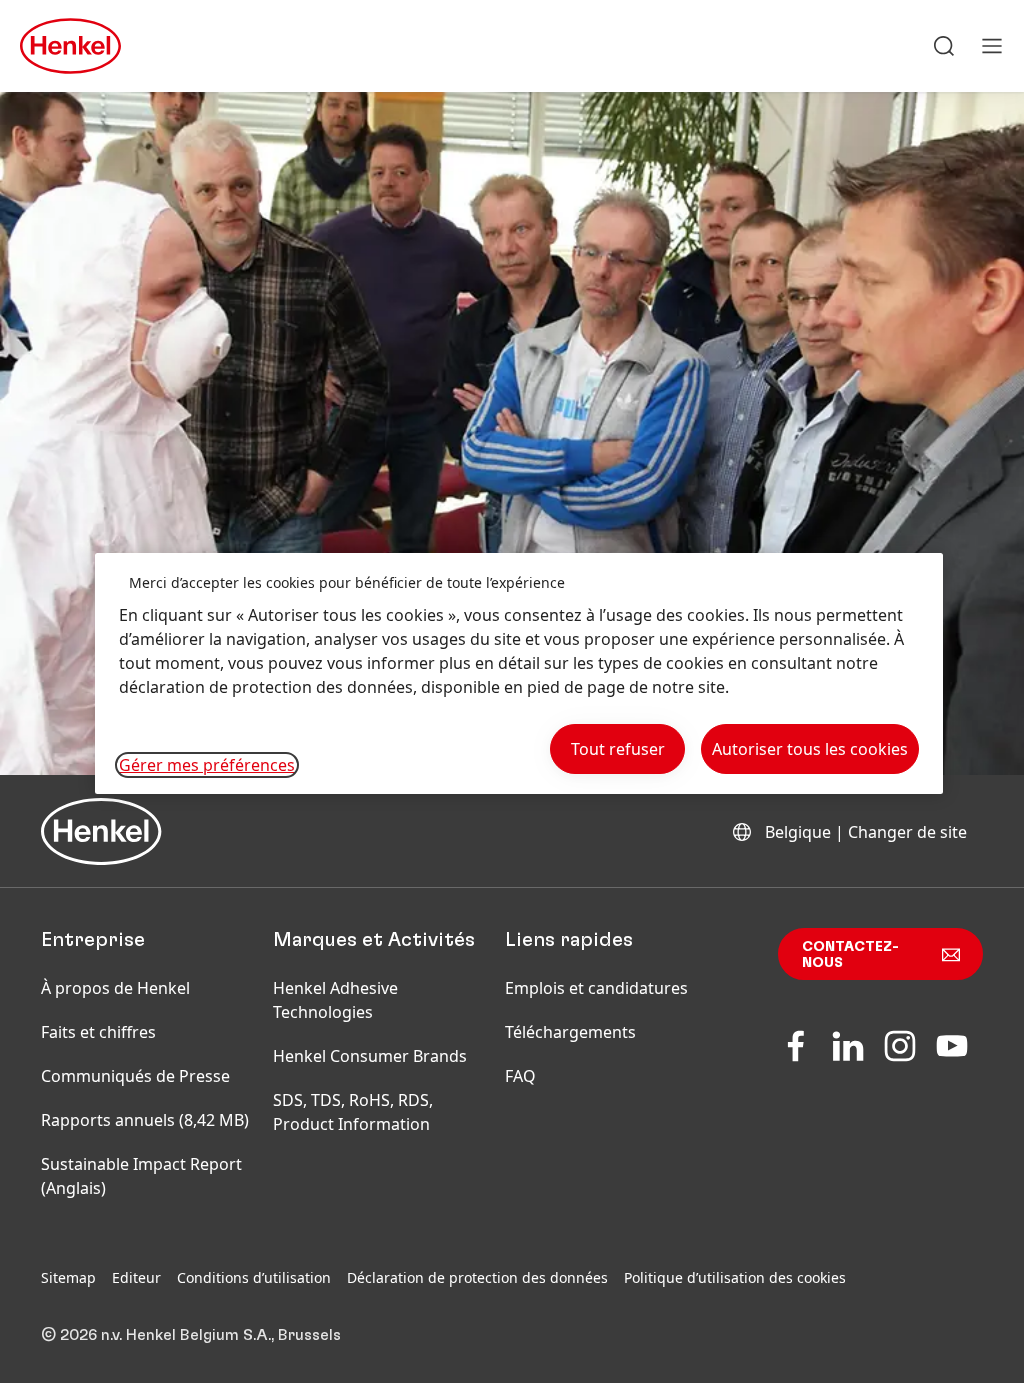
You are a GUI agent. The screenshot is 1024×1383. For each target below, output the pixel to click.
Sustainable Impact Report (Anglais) (141, 1176)
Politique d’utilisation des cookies (735, 1277)
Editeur (136, 1277)
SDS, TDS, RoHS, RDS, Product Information (353, 1112)
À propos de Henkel (115, 988)
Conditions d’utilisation (254, 1277)
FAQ (520, 1076)
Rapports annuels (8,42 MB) (145, 1120)
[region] (519, 673)
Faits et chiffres (98, 1032)
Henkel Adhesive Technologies (335, 1000)
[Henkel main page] (70, 46)
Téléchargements (570, 1032)
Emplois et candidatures (596, 988)
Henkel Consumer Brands (370, 1056)
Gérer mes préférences (207, 765)
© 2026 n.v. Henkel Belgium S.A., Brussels (191, 1335)
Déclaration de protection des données (477, 1277)
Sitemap (68, 1277)
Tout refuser (618, 749)
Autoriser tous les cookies (810, 749)
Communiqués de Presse (135, 1076)
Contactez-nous (850, 955)
